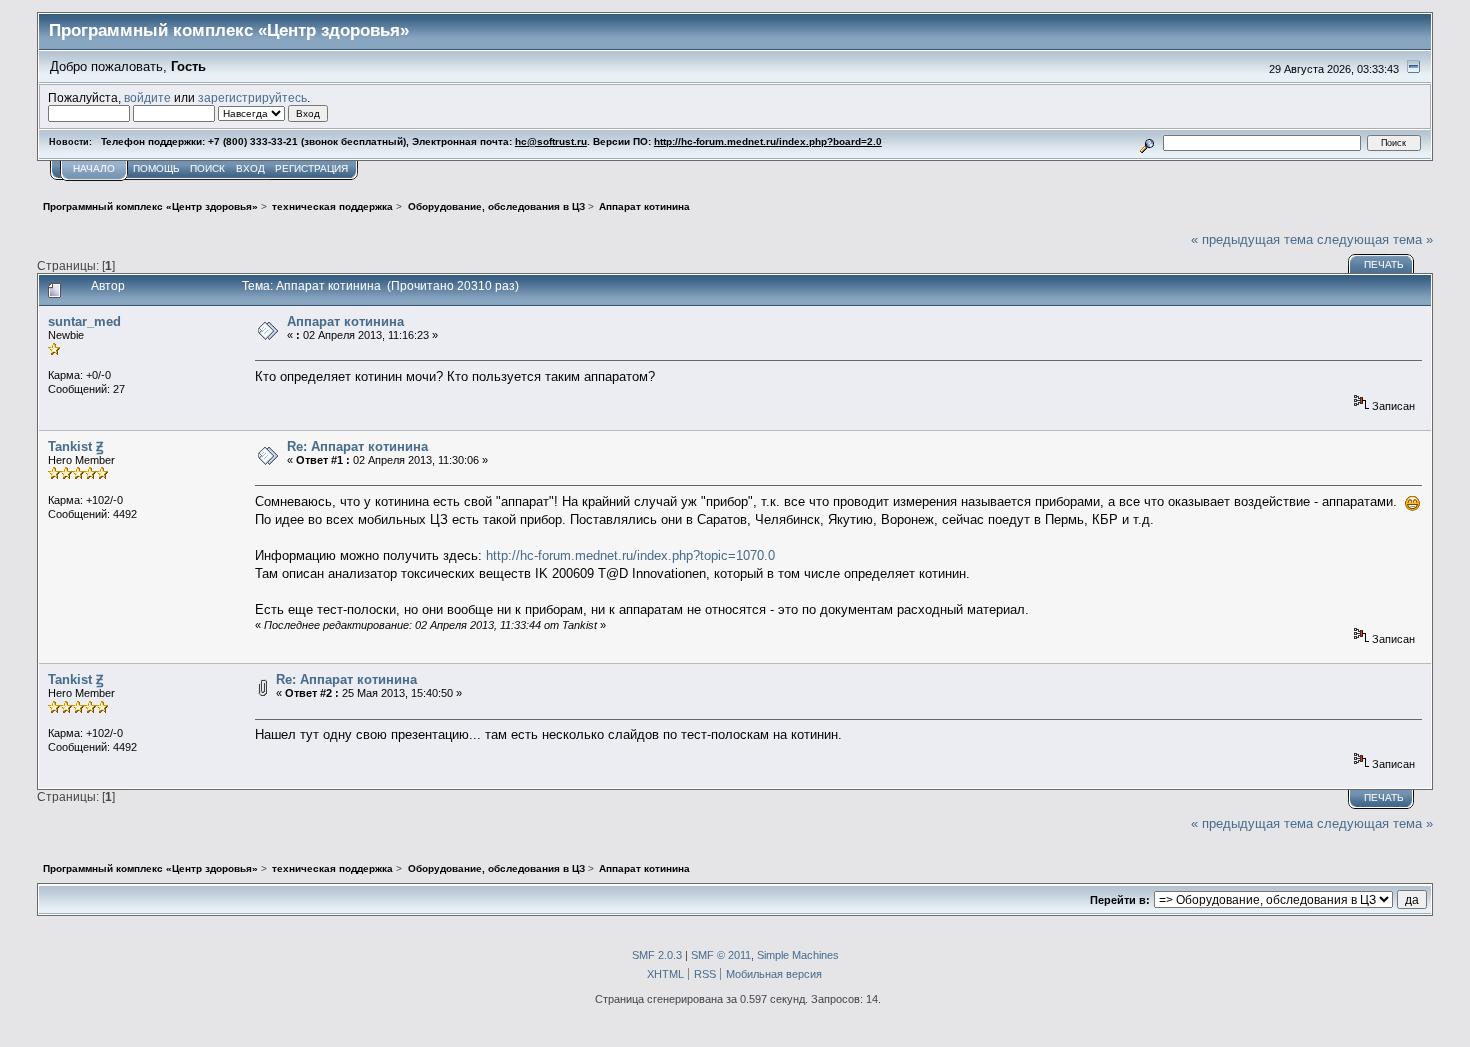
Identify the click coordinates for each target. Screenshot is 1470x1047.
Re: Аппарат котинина (357, 446)
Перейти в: (1120, 900)
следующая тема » (1375, 239)
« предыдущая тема (1252, 239)
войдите (147, 97)
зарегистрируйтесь (252, 97)
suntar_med (84, 321)
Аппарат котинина (345, 321)
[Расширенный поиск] (1147, 142)
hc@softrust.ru (551, 141)
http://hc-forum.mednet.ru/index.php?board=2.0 (768, 141)
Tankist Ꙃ (75, 446)
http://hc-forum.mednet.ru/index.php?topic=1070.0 (630, 555)
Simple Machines (798, 955)
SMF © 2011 (721, 955)
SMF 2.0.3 (657, 955)
